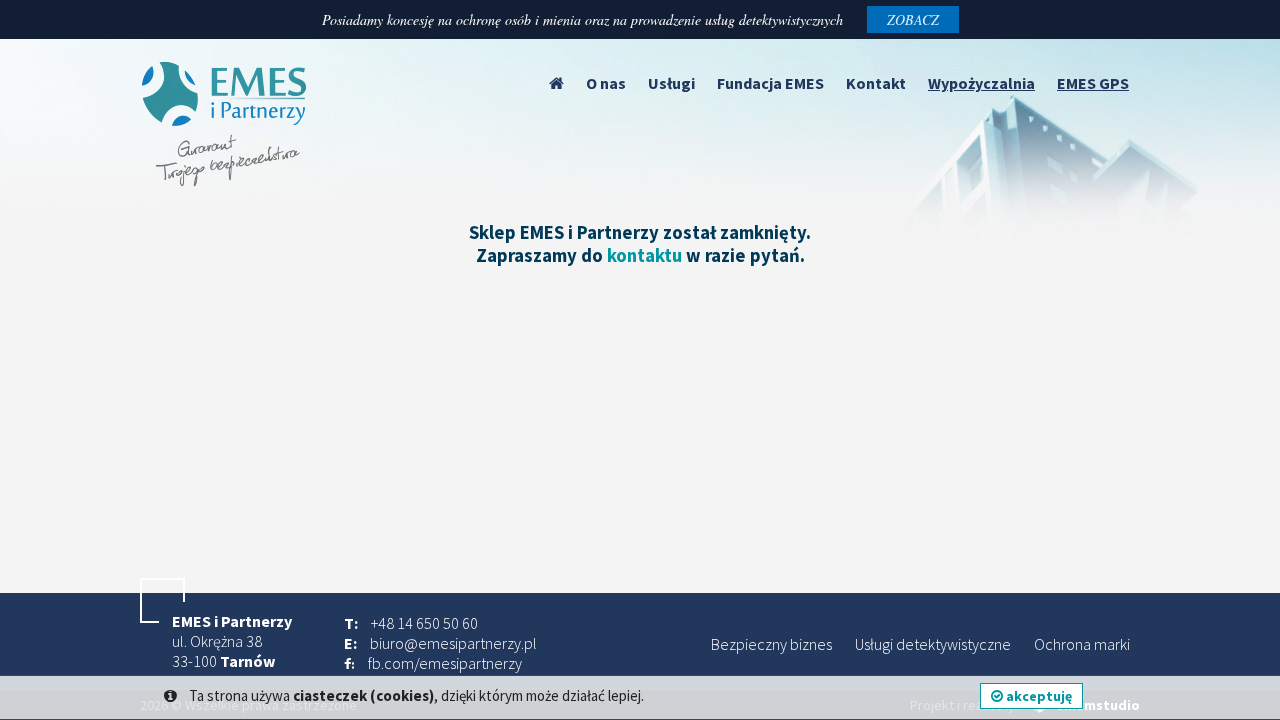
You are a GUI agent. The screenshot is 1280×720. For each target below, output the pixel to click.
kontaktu (644, 255)
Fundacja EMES (770, 83)
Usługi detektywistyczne (933, 644)
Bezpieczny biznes (771, 644)
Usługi (671, 83)
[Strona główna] (556, 83)
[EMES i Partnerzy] (225, 181)
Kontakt (876, 83)
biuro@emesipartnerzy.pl (453, 643)
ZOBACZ (913, 19)
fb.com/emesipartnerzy (445, 663)
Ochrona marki (1082, 644)
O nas (606, 83)
